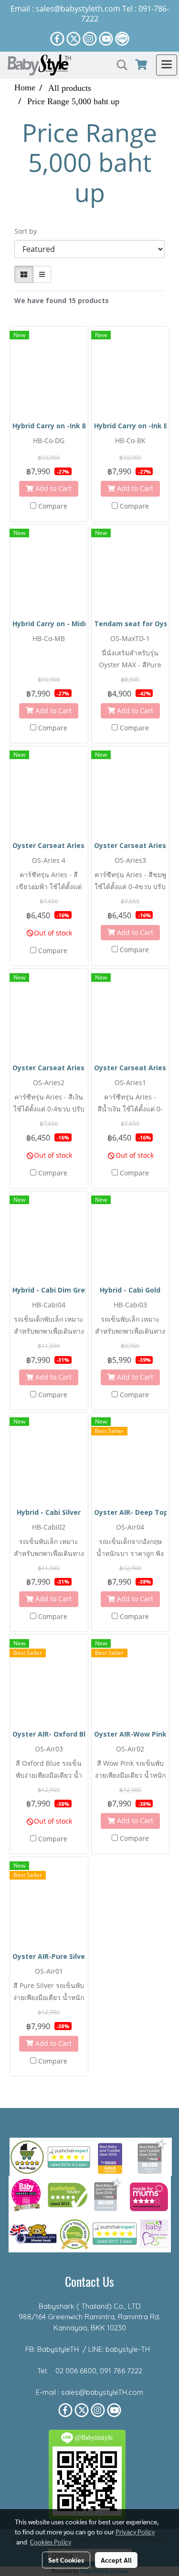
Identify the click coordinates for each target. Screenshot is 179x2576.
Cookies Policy (51, 2542)
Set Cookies (66, 2560)
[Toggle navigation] (167, 65)
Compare (53, 506)
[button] (119, 65)
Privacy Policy (135, 2532)
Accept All (116, 2560)
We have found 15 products (62, 300)
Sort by (28, 231)
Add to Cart (53, 488)
